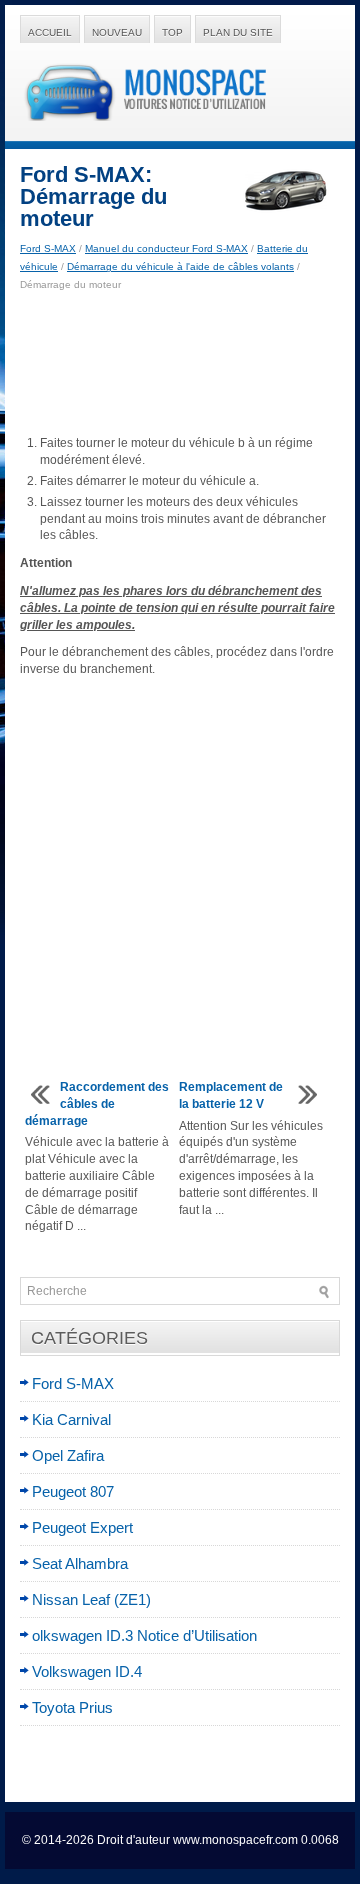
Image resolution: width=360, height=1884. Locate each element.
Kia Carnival (71, 1419)
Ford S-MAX (48, 248)
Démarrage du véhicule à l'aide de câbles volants (180, 266)
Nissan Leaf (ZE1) (91, 1599)
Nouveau (117, 32)
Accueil (50, 32)
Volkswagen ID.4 (87, 1671)
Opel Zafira (68, 1455)
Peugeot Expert (82, 1527)
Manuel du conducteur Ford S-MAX (166, 248)
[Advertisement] (180, 364)
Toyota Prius (72, 1707)
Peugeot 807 (73, 1491)
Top (172, 32)
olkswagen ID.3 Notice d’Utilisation (144, 1635)
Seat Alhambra (80, 1563)
